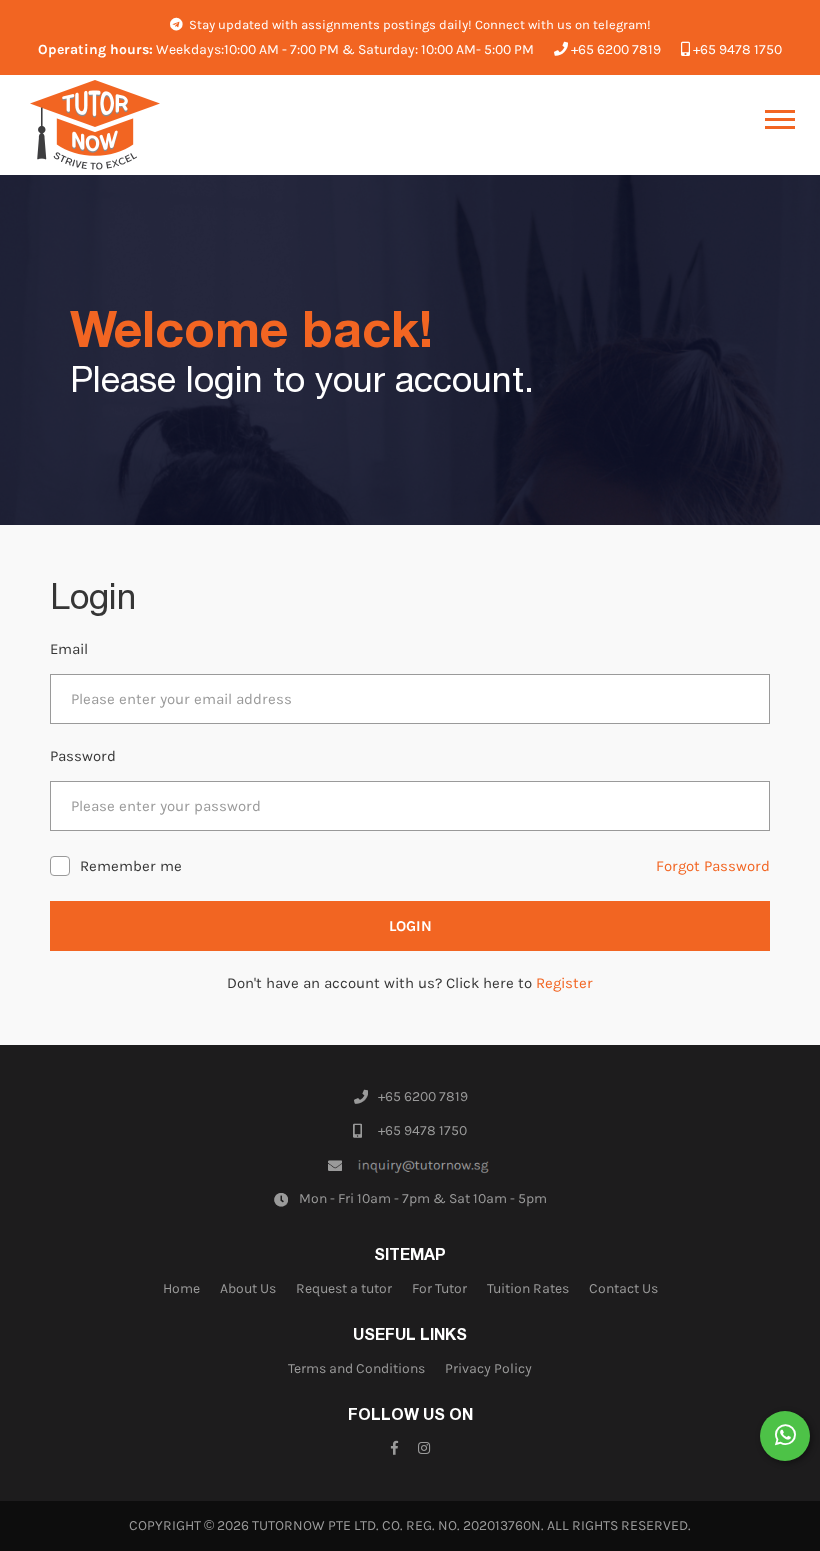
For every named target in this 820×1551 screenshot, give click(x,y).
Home (181, 1288)
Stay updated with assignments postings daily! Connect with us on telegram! (418, 24)
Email (69, 649)
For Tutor (439, 1288)
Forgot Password (713, 866)
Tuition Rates (528, 1288)
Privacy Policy (488, 1368)
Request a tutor (344, 1288)
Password (83, 756)
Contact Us (623, 1288)
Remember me (131, 866)
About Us (248, 1288)
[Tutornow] (95, 125)
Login (410, 926)
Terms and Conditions (356, 1368)
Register (564, 983)
